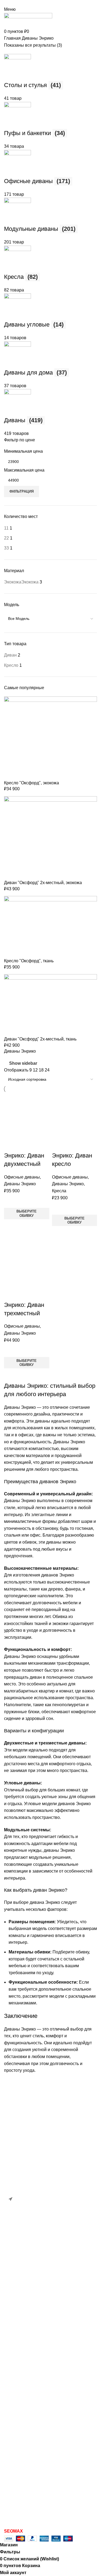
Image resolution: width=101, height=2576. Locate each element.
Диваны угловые (21, 2410)
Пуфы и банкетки (21, 2450)
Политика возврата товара (31, 2508)
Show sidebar (23, 1064)
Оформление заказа (24, 2487)
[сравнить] (11, 1145)
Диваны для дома (22, 2400)
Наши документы (21, 2518)
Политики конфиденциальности (36, 2497)
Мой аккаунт (16, 2477)
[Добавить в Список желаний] (11, 1201)
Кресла (59, 1191)
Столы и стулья (20, 2460)
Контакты (13, 2382)
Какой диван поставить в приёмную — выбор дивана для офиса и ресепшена (60, 2275)
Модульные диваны (24, 2419)
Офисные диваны (22, 1177)
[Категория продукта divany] (50, 1057)
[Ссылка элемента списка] (50, 2173)
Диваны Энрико (20, 1184)
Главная (12, 2342)
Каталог (12, 2362)
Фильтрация (22, 491)
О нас (10, 2372)
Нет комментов (59, 2290)
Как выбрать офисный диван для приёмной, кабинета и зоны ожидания (57, 2310)
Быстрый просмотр (11, 1226)
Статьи (11, 2352)
